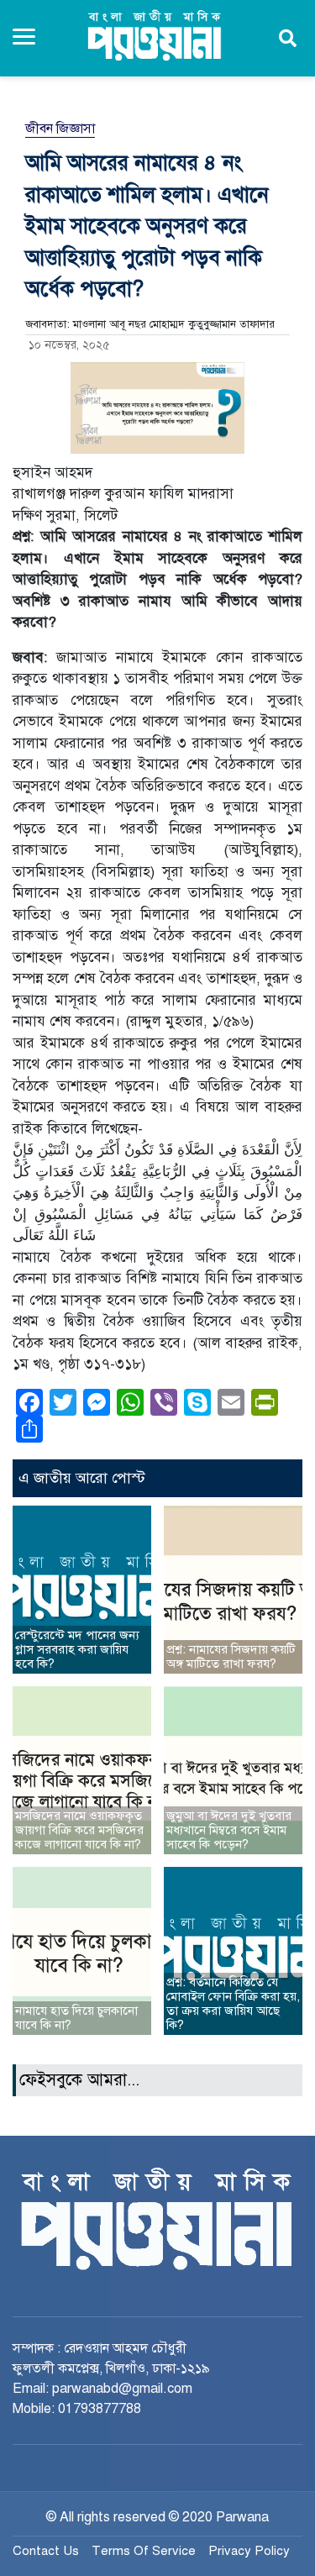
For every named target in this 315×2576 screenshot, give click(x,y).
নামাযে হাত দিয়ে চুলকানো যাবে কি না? (76, 2018)
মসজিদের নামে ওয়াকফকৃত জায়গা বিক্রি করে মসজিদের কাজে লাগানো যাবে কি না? (79, 1830)
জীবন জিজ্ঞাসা (60, 129)
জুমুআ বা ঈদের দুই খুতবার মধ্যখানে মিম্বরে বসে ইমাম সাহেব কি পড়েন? (229, 1830)
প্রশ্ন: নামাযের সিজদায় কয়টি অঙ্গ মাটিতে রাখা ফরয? (231, 1656)
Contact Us (46, 2551)
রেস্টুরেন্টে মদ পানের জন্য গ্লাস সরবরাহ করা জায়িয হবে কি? (77, 1649)
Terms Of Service (144, 2551)
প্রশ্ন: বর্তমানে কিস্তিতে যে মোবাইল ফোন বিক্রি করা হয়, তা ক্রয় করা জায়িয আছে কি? (233, 2003)
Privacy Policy (249, 2551)
